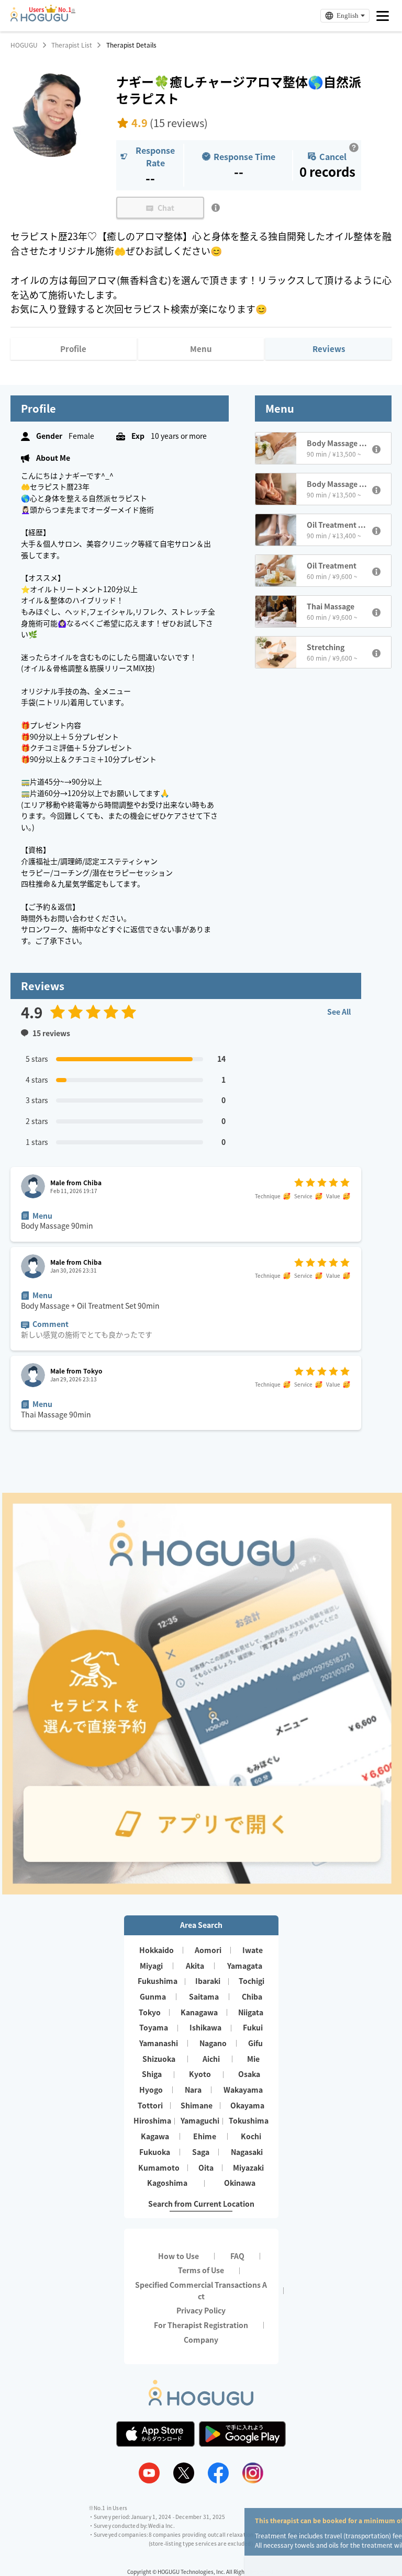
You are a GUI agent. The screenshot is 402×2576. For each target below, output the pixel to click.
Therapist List (72, 45)
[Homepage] (39, 18)
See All (339, 1012)
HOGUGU (24, 45)
